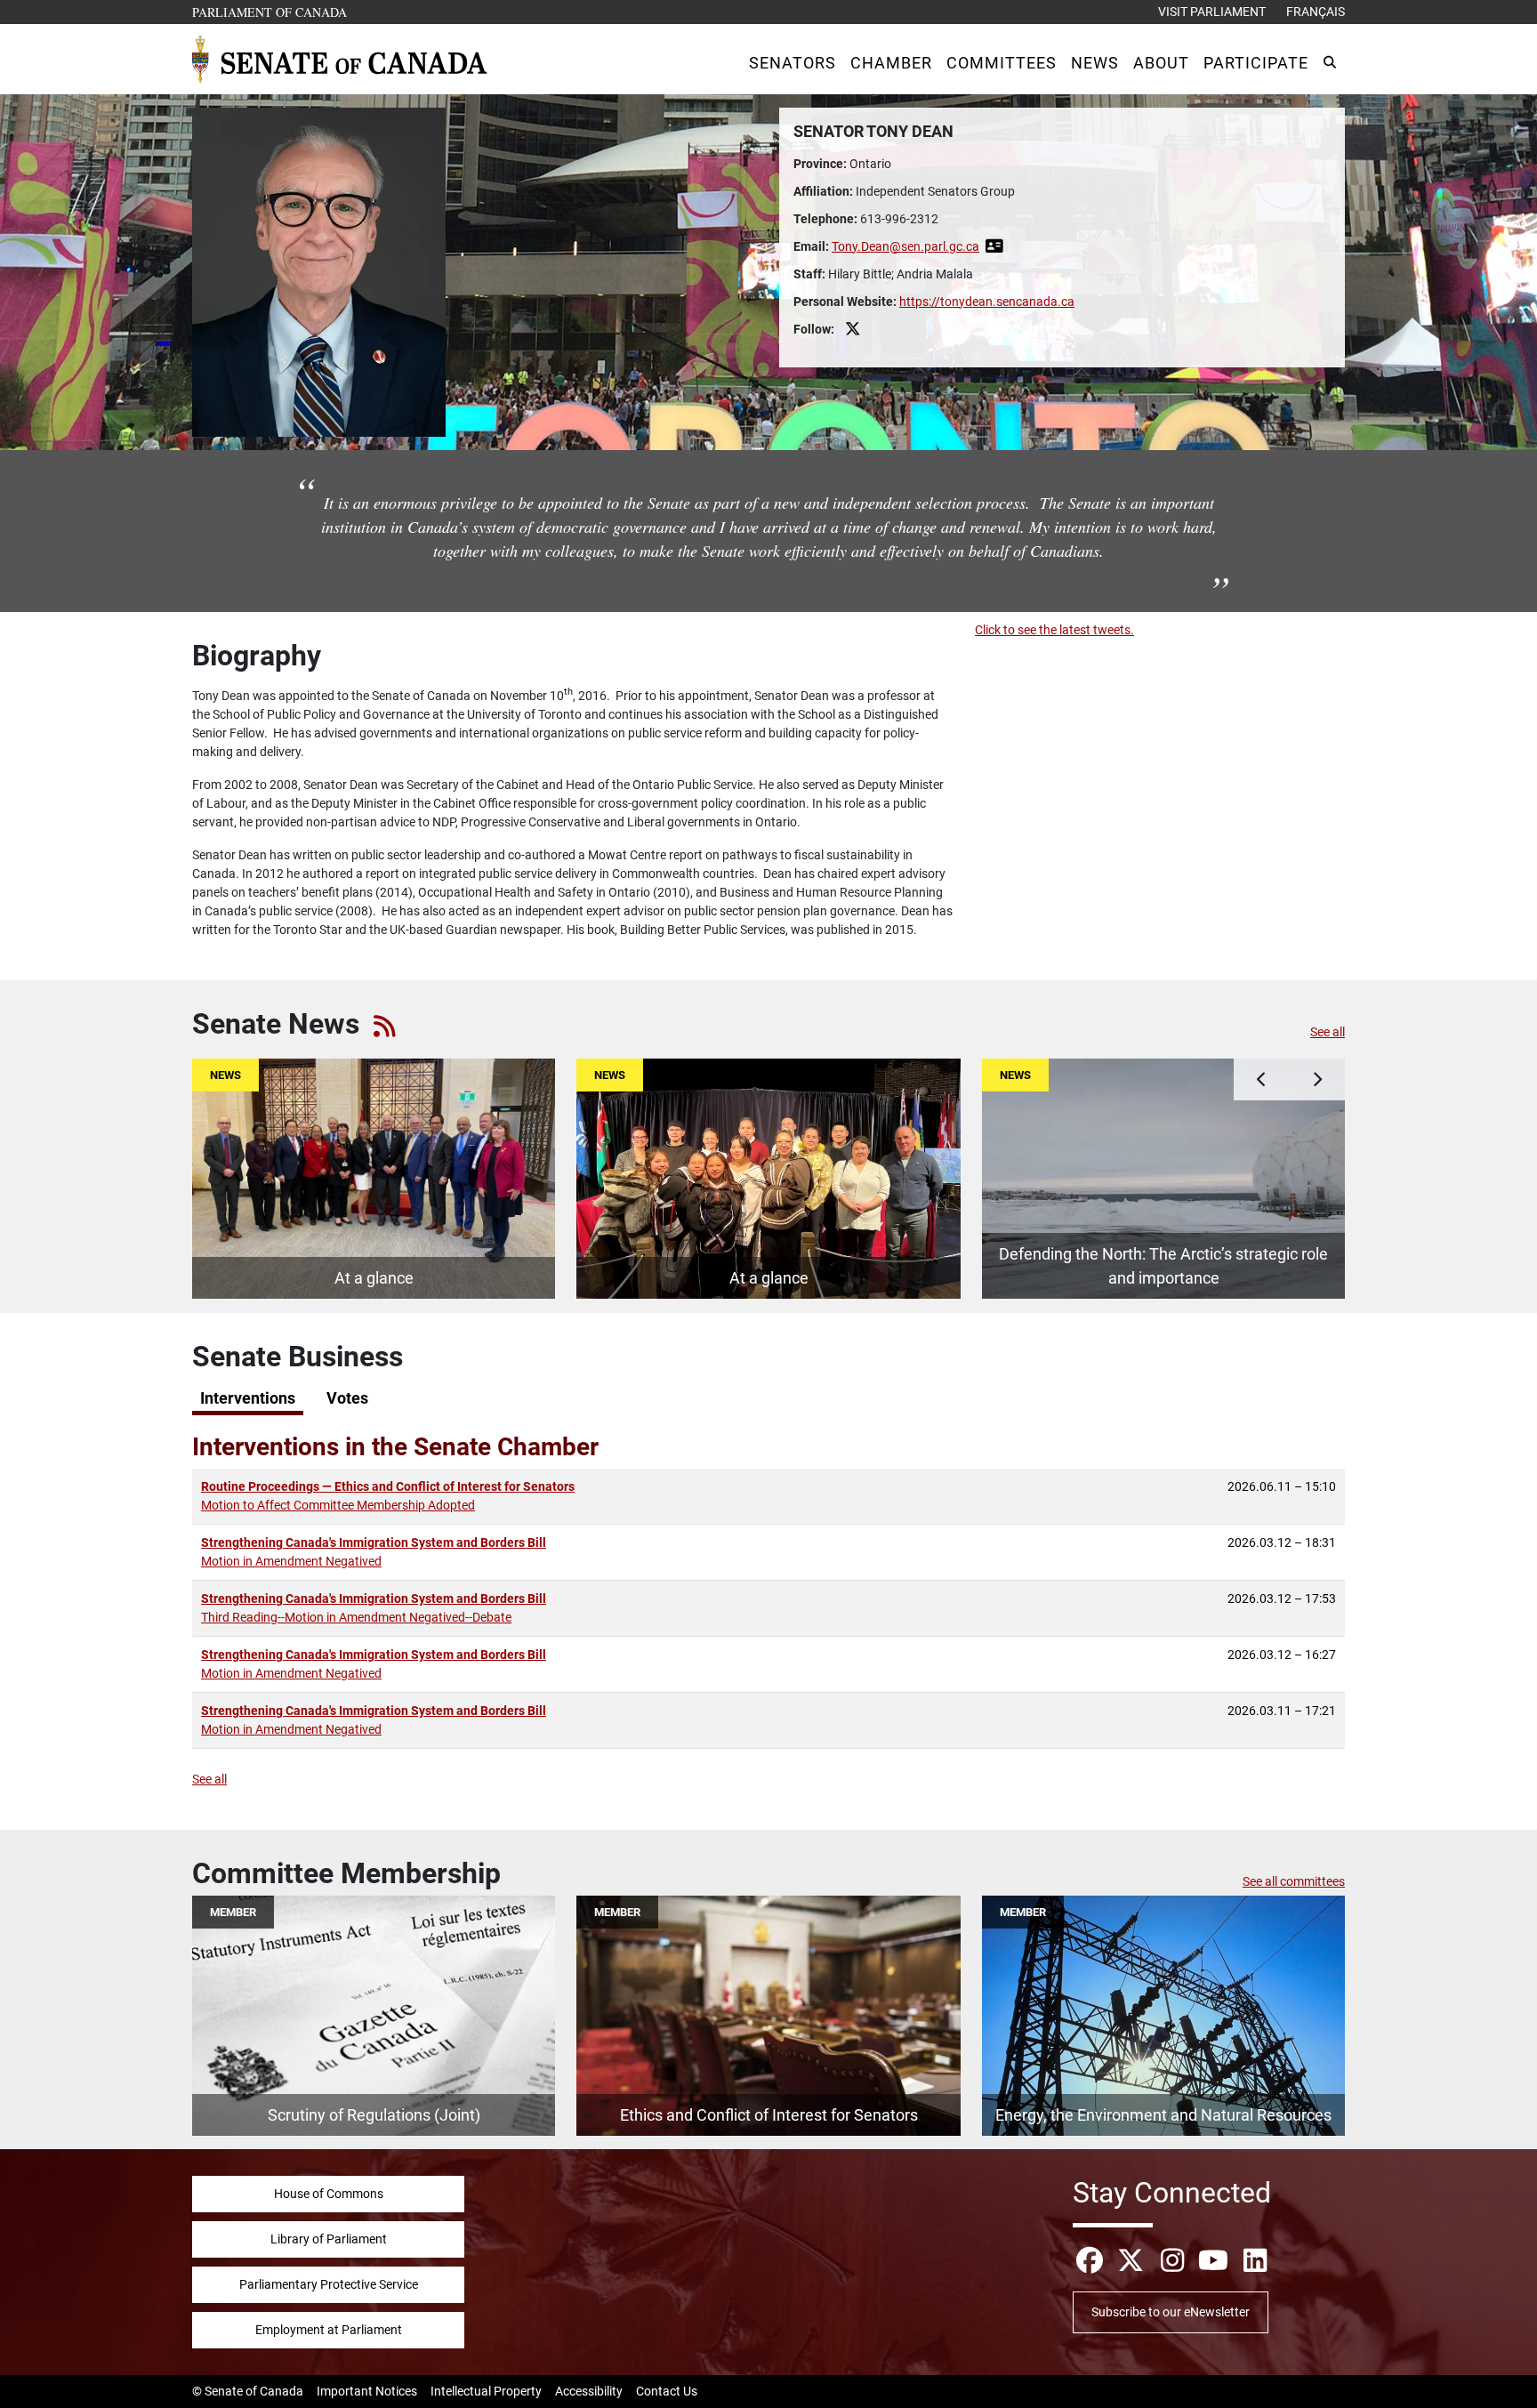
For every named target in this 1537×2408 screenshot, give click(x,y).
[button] (793, 63)
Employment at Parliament (329, 2330)
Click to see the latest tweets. (1054, 630)
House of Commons (329, 2194)
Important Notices (367, 2391)
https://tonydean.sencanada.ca (987, 302)
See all (1328, 1032)
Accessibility (589, 2391)
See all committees (1294, 1881)
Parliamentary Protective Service (329, 2284)
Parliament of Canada (270, 12)
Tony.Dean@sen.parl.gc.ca (905, 246)
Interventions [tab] (248, 1398)
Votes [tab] (347, 1398)
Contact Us (667, 2391)
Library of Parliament (329, 2239)
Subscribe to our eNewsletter (1171, 2312)
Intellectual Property (486, 2391)
